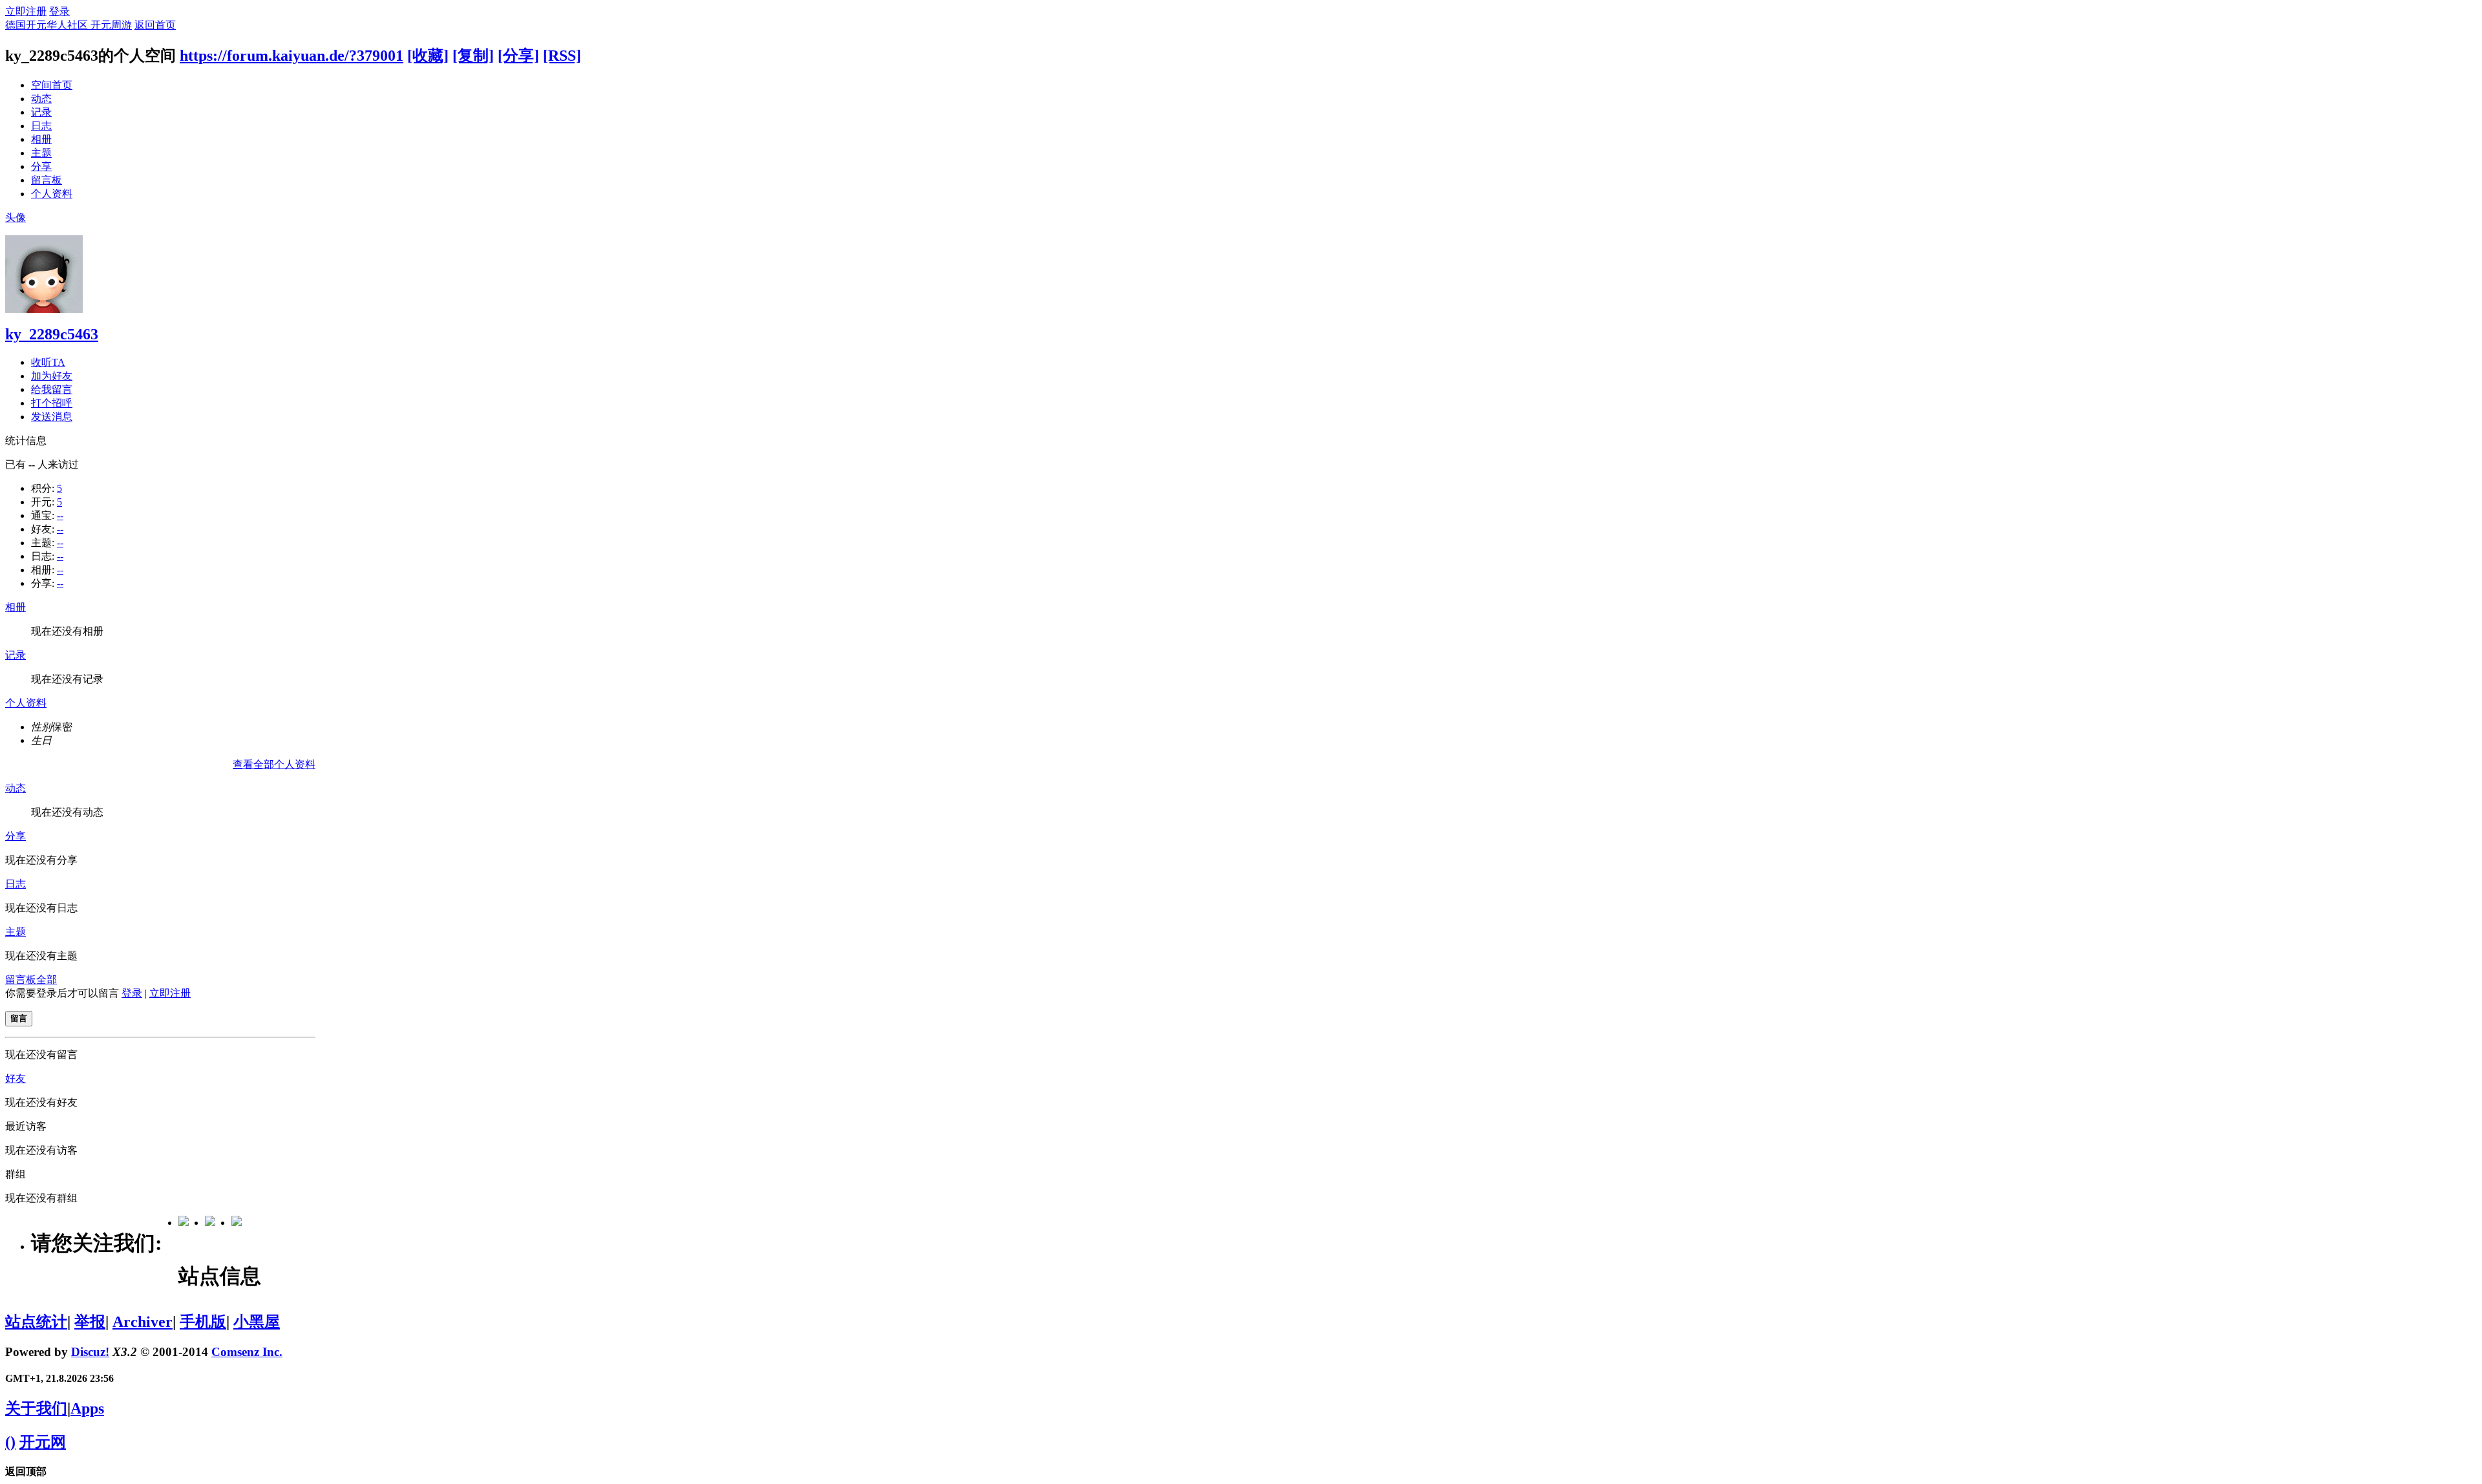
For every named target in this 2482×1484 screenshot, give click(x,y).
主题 (41, 153)
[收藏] (428, 56)
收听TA (48, 362)
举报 (90, 1322)
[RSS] (562, 56)
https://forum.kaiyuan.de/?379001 (292, 56)
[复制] (473, 56)
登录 (59, 11)
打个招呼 (52, 403)
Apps (87, 1408)
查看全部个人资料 (274, 764)
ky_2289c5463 (52, 334)
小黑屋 (257, 1322)
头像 (16, 217)
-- (60, 515)
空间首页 (52, 85)
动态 (41, 99)
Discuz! (90, 1352)
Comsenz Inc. (247, 1352)
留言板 (47, 180)
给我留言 (52, 389)
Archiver (143, 1322)
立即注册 (26, 11)
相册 (41, 139)
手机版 (203, 1322)
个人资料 (52, 194)
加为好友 (52, 376)
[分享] (518, 56)
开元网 (43, 1442)
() (10, 1442)
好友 (16, 1078)
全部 (47, 980)
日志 (41, 126)
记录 (41, 112)
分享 (41, 166)
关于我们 (36, 1408)
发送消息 (52, 417)
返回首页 (155, 25)
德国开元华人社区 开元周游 (69, 25)
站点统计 (36, 1322)
